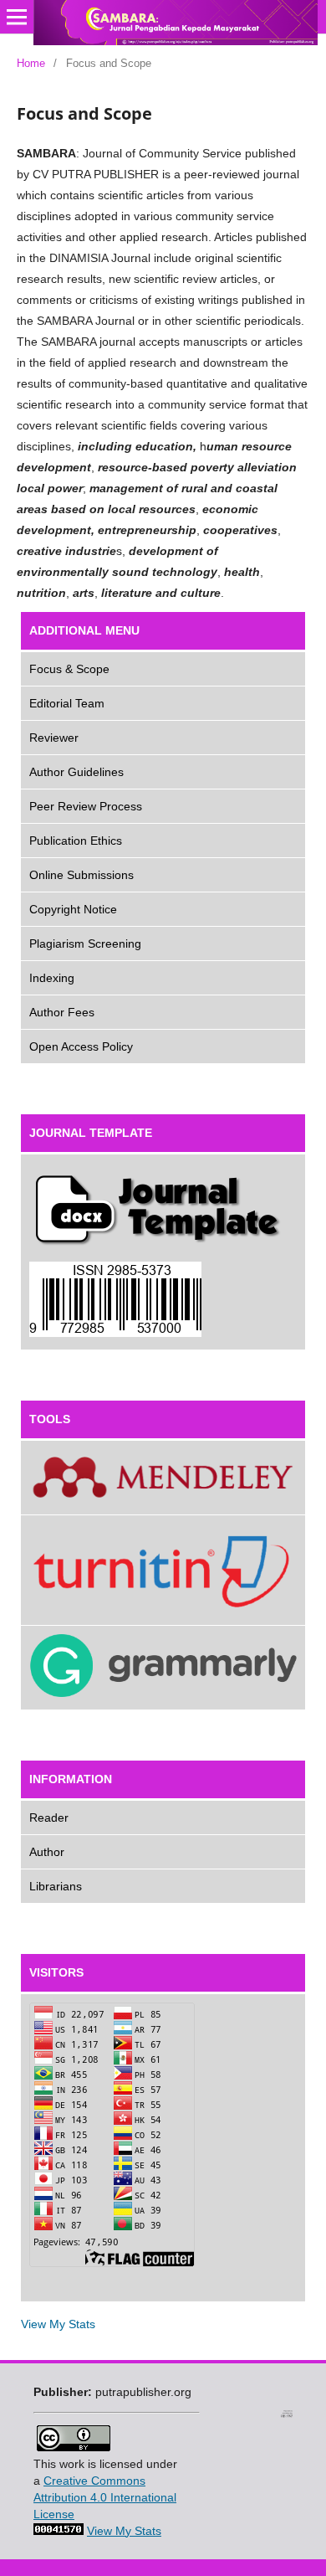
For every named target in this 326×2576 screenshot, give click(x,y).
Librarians (56, 1886)
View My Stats (58, 2324)
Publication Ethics (76, 841)
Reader (49, 1818)
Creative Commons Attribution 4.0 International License (105, 2497)
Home (31, 63)
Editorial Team (67, 703)
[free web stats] (59, 2531)
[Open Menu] (17, 17)
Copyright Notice (73, 909)
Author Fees (62, 1012)
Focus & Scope (69, 669)
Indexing (52, 978)
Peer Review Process (86, 806)
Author (47, 1852)
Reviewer (54, 738)
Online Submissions (81, 875)
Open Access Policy (81, 1046)
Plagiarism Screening (85, 944)
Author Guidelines (76, 772)
